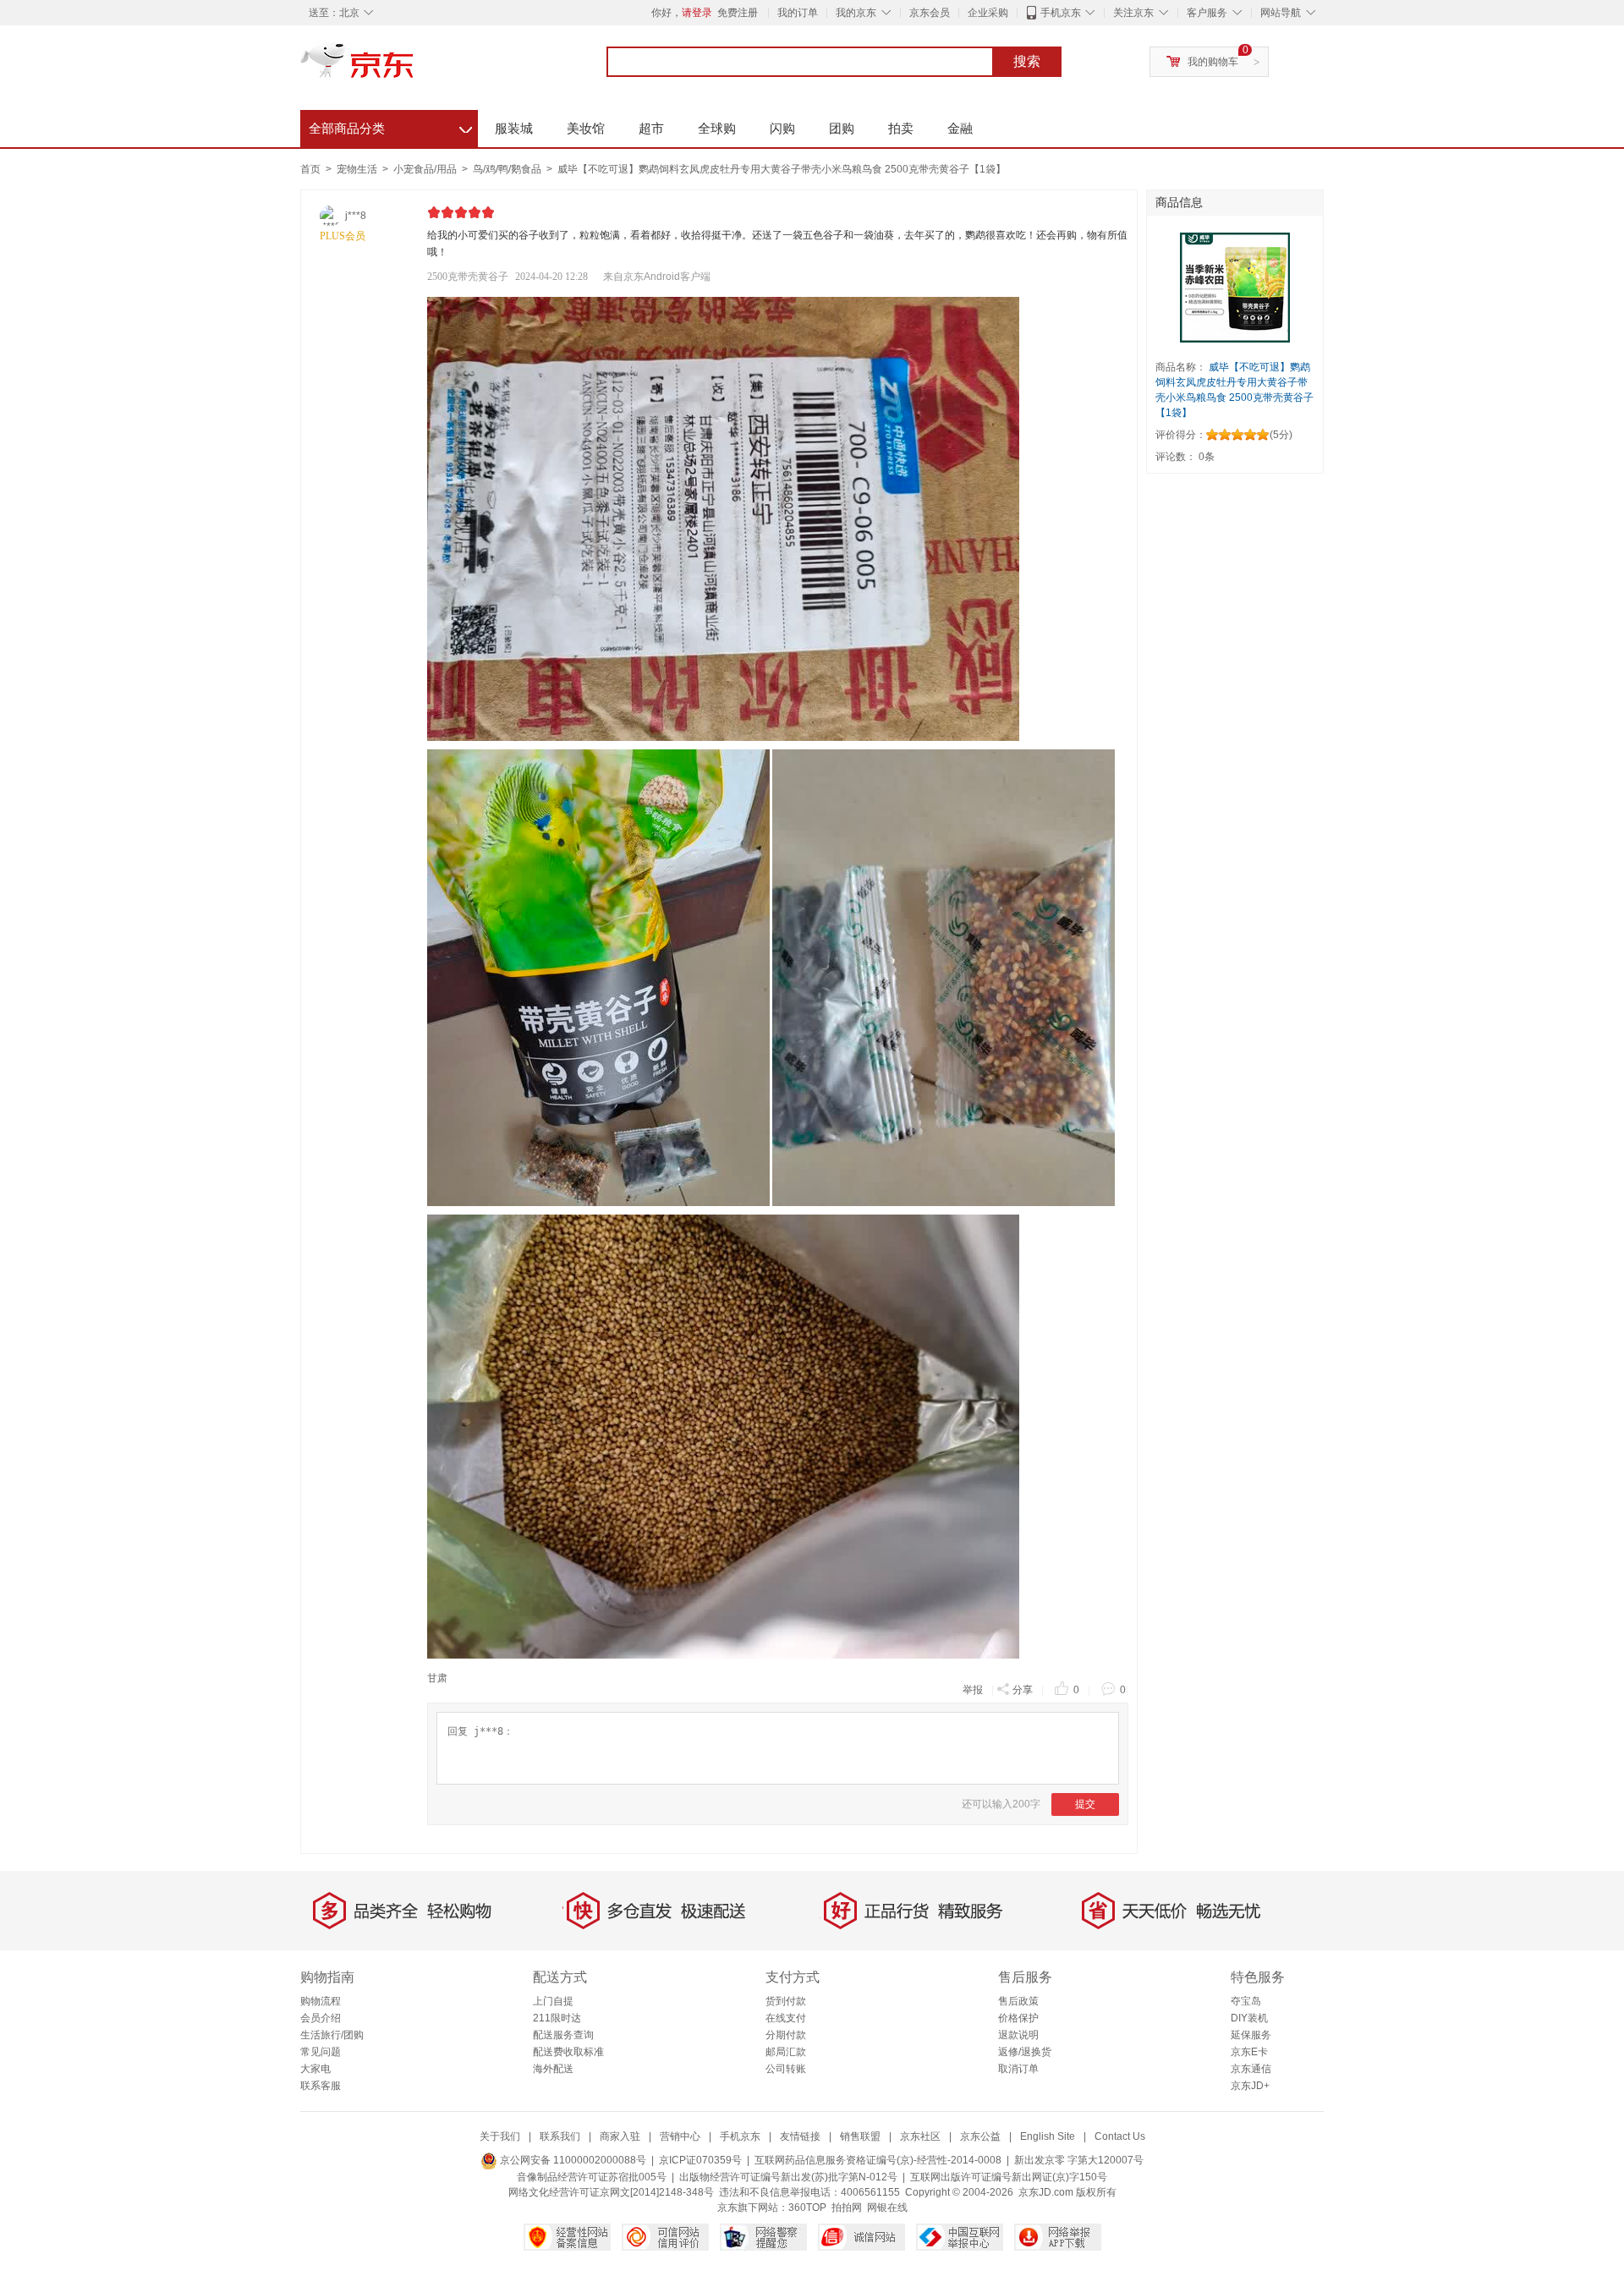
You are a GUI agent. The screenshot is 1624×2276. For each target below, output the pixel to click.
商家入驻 (620, 2136)
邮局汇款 (786, 2052)
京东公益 (980, 2136)
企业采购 (988, 13)
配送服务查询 (563, 2035)
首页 (310, 169)
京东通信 (1251, 2069)
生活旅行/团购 (332, 2035)
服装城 (514, 128)
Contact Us (1120, 2136)
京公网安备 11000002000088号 (572, 2160)
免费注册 (738, 13)
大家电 (315, 2069)
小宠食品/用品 (426, 169)
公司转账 (786, 2069)
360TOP (807, 2207)
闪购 (782, 128)
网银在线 (887, 2207)
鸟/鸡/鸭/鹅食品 (508, 169)
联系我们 (560, 2136)
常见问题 (321, 2052)
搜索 (1027, 61)
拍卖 (901, 128)
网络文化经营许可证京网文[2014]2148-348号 (611, 2192)
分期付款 (786, 2035)
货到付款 (786, 2001)
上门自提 (553, 2001)
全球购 (717, 128)
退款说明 (1018, 2035)
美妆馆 (586, 128)
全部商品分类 (390, 126)
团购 (842, 128)
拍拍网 (847, 2207)
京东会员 (930, 13)
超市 (651, 128)
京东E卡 (1249, 2052)
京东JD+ (1250, 2086)
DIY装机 (1249, 2018)
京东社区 (920, 2136)
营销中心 (680, 2136)
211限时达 (557, 2018)
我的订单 (798, 13)
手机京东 (1061, 13)
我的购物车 (1213, 62)
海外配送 (553, 2069)
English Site (1048, 2136)
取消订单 (1018, 2069)
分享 (1023, 1690)
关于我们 (500, 2136)
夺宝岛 (1246, 2001)
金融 (960, 128)
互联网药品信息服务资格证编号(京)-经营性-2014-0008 (878, 2160)
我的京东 (856, 13)
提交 (1085, 1804)
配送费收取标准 (568, 2052)
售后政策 (1018, 2001)
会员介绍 (321, 2018)
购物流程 (321, 2001)
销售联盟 (860, 2136)
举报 (973, 1690)
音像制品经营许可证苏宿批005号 (592, 2177)
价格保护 (1018, 2018)
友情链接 (800, 2136)
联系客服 (321, 2086)
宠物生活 (358, 169)
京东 (414, 68)
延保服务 (1251, 2035)
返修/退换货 (1025, 2052)
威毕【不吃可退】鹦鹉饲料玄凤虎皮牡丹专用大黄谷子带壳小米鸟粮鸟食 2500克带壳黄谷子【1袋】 (782, 169)
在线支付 (786, 2018)
